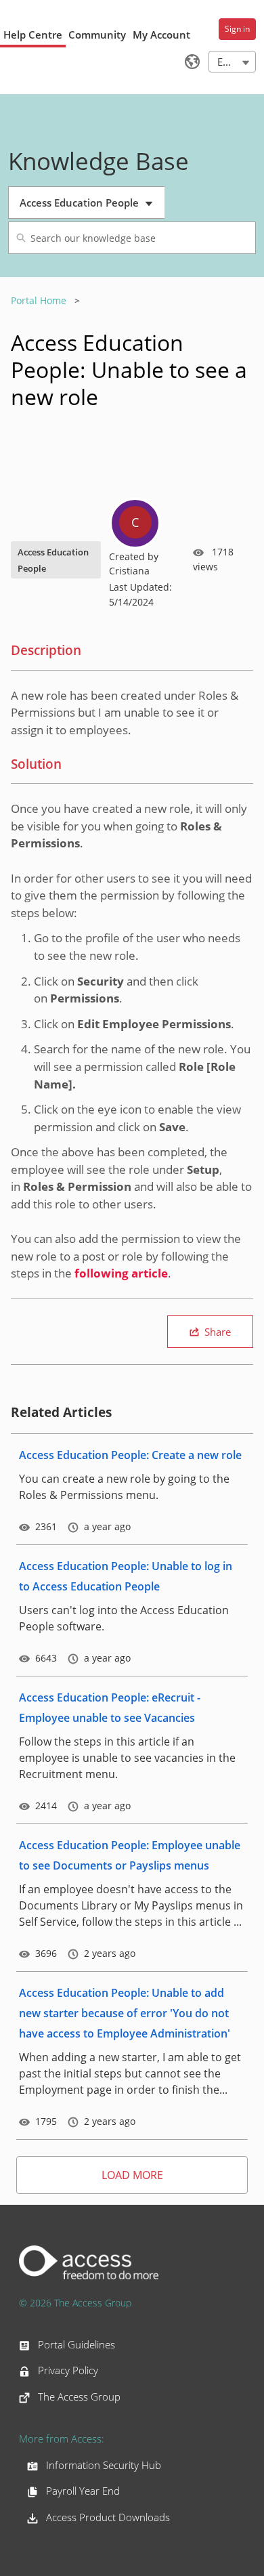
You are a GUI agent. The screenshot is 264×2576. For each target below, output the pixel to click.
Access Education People (82, 207)
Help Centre (33, 35)
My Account (161, 35)
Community (97, 35)
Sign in (237, 29)
